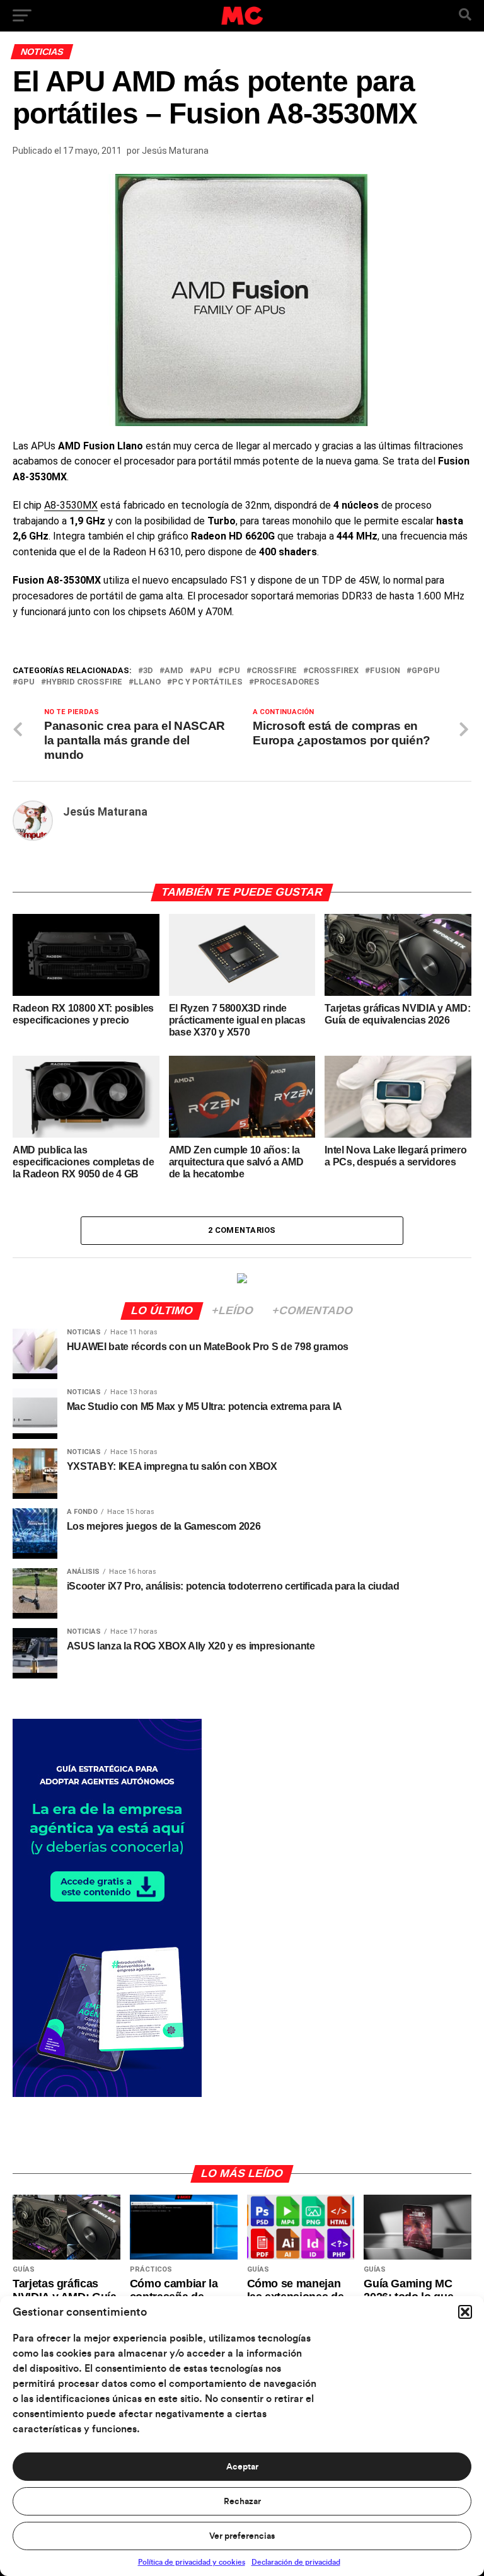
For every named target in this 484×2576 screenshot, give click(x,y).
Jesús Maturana (175, 151)
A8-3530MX (71, 505)
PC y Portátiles (207, 682)
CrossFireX (333, 671)
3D (148, 671)
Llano (147, 682)
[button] (465, 2312)
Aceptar (242, 2467)
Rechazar (242, 2502)
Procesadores (287, 682)
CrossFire (274, 671)
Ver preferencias (242, 2536)
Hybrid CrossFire (84, 682)
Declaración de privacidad (296, 2562)
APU (203, 671)
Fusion (385, 671)
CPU (232, 671)
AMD (174, 671)
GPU (26, 682)
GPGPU (426, 671)
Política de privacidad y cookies (192, 2562)
